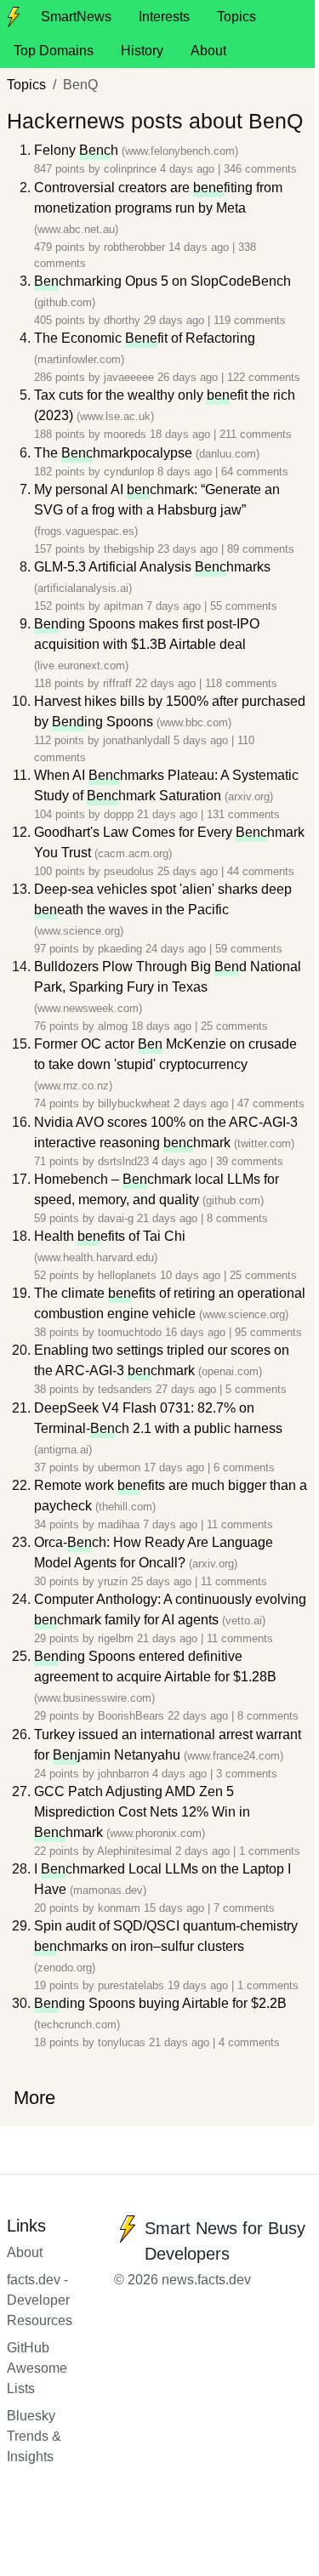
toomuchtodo (130, 1332)
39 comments (250, 1161)
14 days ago (200, 247)
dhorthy (122, 320)
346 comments (260, 169)
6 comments (244, 1467)
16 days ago (197, 1332)
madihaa (119, 1524)
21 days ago (169, 814)
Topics (236, 17)
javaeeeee (129, 377)
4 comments (249, 2042)
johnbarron (123, 1774)
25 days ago (189, 871)
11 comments (240, 1524)
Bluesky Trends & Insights (34, 2436)
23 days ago (189, 549)
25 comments (234, 1026)
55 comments (244, 606)
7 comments (244, 1908)
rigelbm (116, 1638)
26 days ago (189, 377)
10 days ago (192, 1275)
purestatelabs (131, 1985)
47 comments (271, 1103)
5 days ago (202, 740)
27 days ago (188, 1389)
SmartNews (76, 17)
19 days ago (199, 1985)
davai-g (116, 1218)
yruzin (113, 1581)
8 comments (237, 1218)
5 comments (256, 1389)
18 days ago (182, 434)
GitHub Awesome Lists (37, 2368)
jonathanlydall (137, 740)
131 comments (243, 814)
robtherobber (134, 247)
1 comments (270, 1851)
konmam (119, 1908)
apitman (123, 606)
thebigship (129, 549)
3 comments (247, 1774)
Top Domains (54, 51)
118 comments (241, 683)
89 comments (261, 549)
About (208, 51)
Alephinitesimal (134, 1851)
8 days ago (186, 472)
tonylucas (122, 2042)
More (34, 2098)
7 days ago (175, 606)
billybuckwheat (134, 1103)
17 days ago (176, 1467)
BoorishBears (131, 1716)
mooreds (125, 434)
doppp (119, 814)
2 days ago (202, 1103)
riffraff (117, 683)
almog (113, 1026)
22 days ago (167, 683)
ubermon (119, 1467)
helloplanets (127, 1275)
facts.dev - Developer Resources (40, 2300)
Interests (164, 17)
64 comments (255, 472)
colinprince (130, 169)
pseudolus (129, 871)
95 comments (268, 1332)
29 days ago (176, 320)
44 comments (261, 871)
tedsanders (125, 1389)
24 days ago (177, 949)
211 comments (256, 434)
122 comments (264, 377)
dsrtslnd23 (123, 1161)
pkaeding (120, 949)
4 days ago (189, 169)
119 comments (250, 320)
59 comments (249, 949)
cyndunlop (129, 472)
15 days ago (176, 1908)
